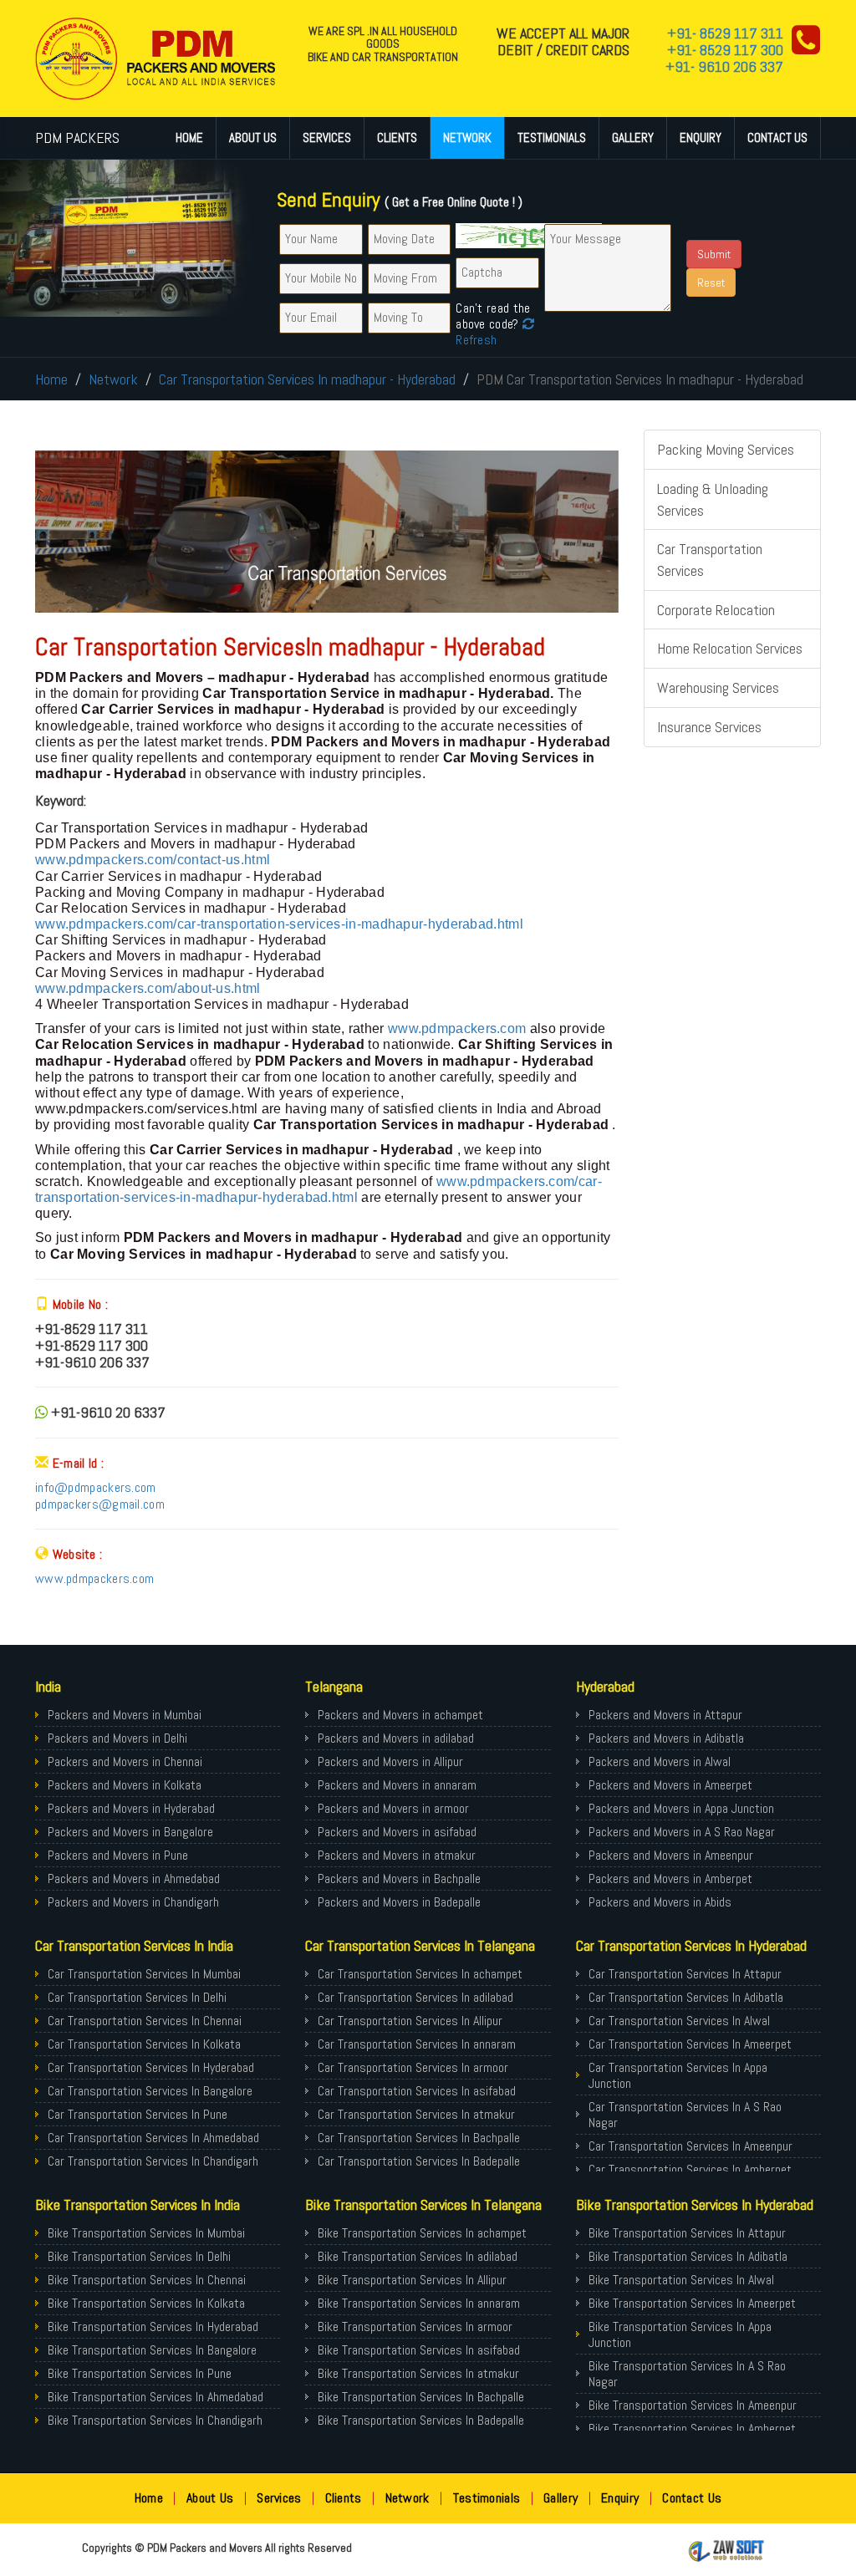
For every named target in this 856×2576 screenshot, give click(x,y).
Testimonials (552, 137)
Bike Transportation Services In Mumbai (146, 2233)
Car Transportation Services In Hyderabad (151, 2067)
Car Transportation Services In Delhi (137, 1997)
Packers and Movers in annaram (397, 1785)
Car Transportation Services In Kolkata (144, 2044)
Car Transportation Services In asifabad (417, 2091)
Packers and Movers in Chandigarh (133, 1902)
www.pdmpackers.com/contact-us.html (153, 860)
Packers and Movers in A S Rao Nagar (682, 1832)
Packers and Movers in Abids (660, 1902)
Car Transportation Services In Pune (138, 2114)
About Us (253, 137)
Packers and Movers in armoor (393, 1808)
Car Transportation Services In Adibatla (686, 1997)
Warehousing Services (718, 687)
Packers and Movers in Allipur (390, 1761)
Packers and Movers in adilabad (396, 1738)
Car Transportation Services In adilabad (415, 1997)
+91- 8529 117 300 (725, 50)
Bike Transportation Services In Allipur (412, 2280)
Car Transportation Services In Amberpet (690, 2169)
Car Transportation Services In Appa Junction (678, 2075)
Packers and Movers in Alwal (660, 1761)
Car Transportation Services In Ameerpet (690, 2044)
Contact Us (777, 137)
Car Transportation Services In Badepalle (419, 2161)
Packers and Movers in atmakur (397, 1855)
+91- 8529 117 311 (725, 33)
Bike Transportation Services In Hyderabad (153, 2327)
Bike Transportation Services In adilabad (418, 2256)
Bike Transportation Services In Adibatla (688, 2256)
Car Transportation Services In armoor (413, 2067)
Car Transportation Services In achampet (420, 1974)
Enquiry (701, 137)
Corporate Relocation (716, 610)
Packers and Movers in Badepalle (399, 1902)
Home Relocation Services (730, 648)
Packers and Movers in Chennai (125, 1761)
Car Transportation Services (710, 560)
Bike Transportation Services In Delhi (139, 2256)
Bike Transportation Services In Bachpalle (421, 2397)
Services (327, 137)
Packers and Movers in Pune (118, 1855)
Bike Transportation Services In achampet (422, 2233)
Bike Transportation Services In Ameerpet (692, 2303)
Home (189, 137)
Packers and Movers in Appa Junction (681, 1808)
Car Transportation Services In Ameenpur (690, 2146)
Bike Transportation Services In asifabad (419, 2350)
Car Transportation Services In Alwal (679, 2021)
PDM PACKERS (77, 137)
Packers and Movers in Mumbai (125, 1715)
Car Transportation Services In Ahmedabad (153, 2138)
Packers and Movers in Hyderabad (131, 1808)
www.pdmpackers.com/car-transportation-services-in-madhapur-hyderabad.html (279, 924)
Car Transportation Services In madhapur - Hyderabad (307, 379)
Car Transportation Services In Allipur (410, 2021)
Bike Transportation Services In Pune (140, 2373)
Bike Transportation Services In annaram (419, 2303)
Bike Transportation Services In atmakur (418, 2373)
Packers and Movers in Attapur (665, 1715)
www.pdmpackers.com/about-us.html (148, 988)
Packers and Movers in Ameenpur (671, 1855)
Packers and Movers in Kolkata (125, 1785)
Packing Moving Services (726, 449)
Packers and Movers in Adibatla (666, 1738)
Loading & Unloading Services (713, 499)
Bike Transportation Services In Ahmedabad (155, 2397)
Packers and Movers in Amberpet (670, 1879)
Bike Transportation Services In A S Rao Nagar (687, 2374)
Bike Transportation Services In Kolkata (146, 2303)
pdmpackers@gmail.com (100, 1504)
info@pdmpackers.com (96, 1487)
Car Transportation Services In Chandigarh (153, 2161)
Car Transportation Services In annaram (417, 2044)
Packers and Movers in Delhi (117, 1738)
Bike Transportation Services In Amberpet (692, 2428)
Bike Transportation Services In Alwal (681, 2280)
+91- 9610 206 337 (724, 66)
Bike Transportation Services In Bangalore (152, 2350)
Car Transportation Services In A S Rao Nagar (685, 2115)
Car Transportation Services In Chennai (145, 2021)
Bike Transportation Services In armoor (415, 2327)
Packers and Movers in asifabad (397, 1832)
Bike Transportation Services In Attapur (687, 2233)
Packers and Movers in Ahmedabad (134, 1879)
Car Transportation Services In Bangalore (150, 2091)
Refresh (476, 340)
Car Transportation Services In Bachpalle (419, 2138)
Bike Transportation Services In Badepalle (421, 2420)
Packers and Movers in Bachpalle (399, 1879)
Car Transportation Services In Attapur (685, 1974)
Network (467, 137)
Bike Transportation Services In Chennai (147, 2280)
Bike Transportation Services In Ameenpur (693, 2405)
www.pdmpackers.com (457, 1028)
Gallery (633, 137)
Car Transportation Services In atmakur (416, 2114)
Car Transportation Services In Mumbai (144, 1974)
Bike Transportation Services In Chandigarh (155, 2420)
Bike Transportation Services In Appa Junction (680, 2334)
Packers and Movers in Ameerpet (670, 1785)
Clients (397, 137)
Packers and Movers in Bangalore (130, 1832)
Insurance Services (709, 727)
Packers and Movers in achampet (400, 1715)
